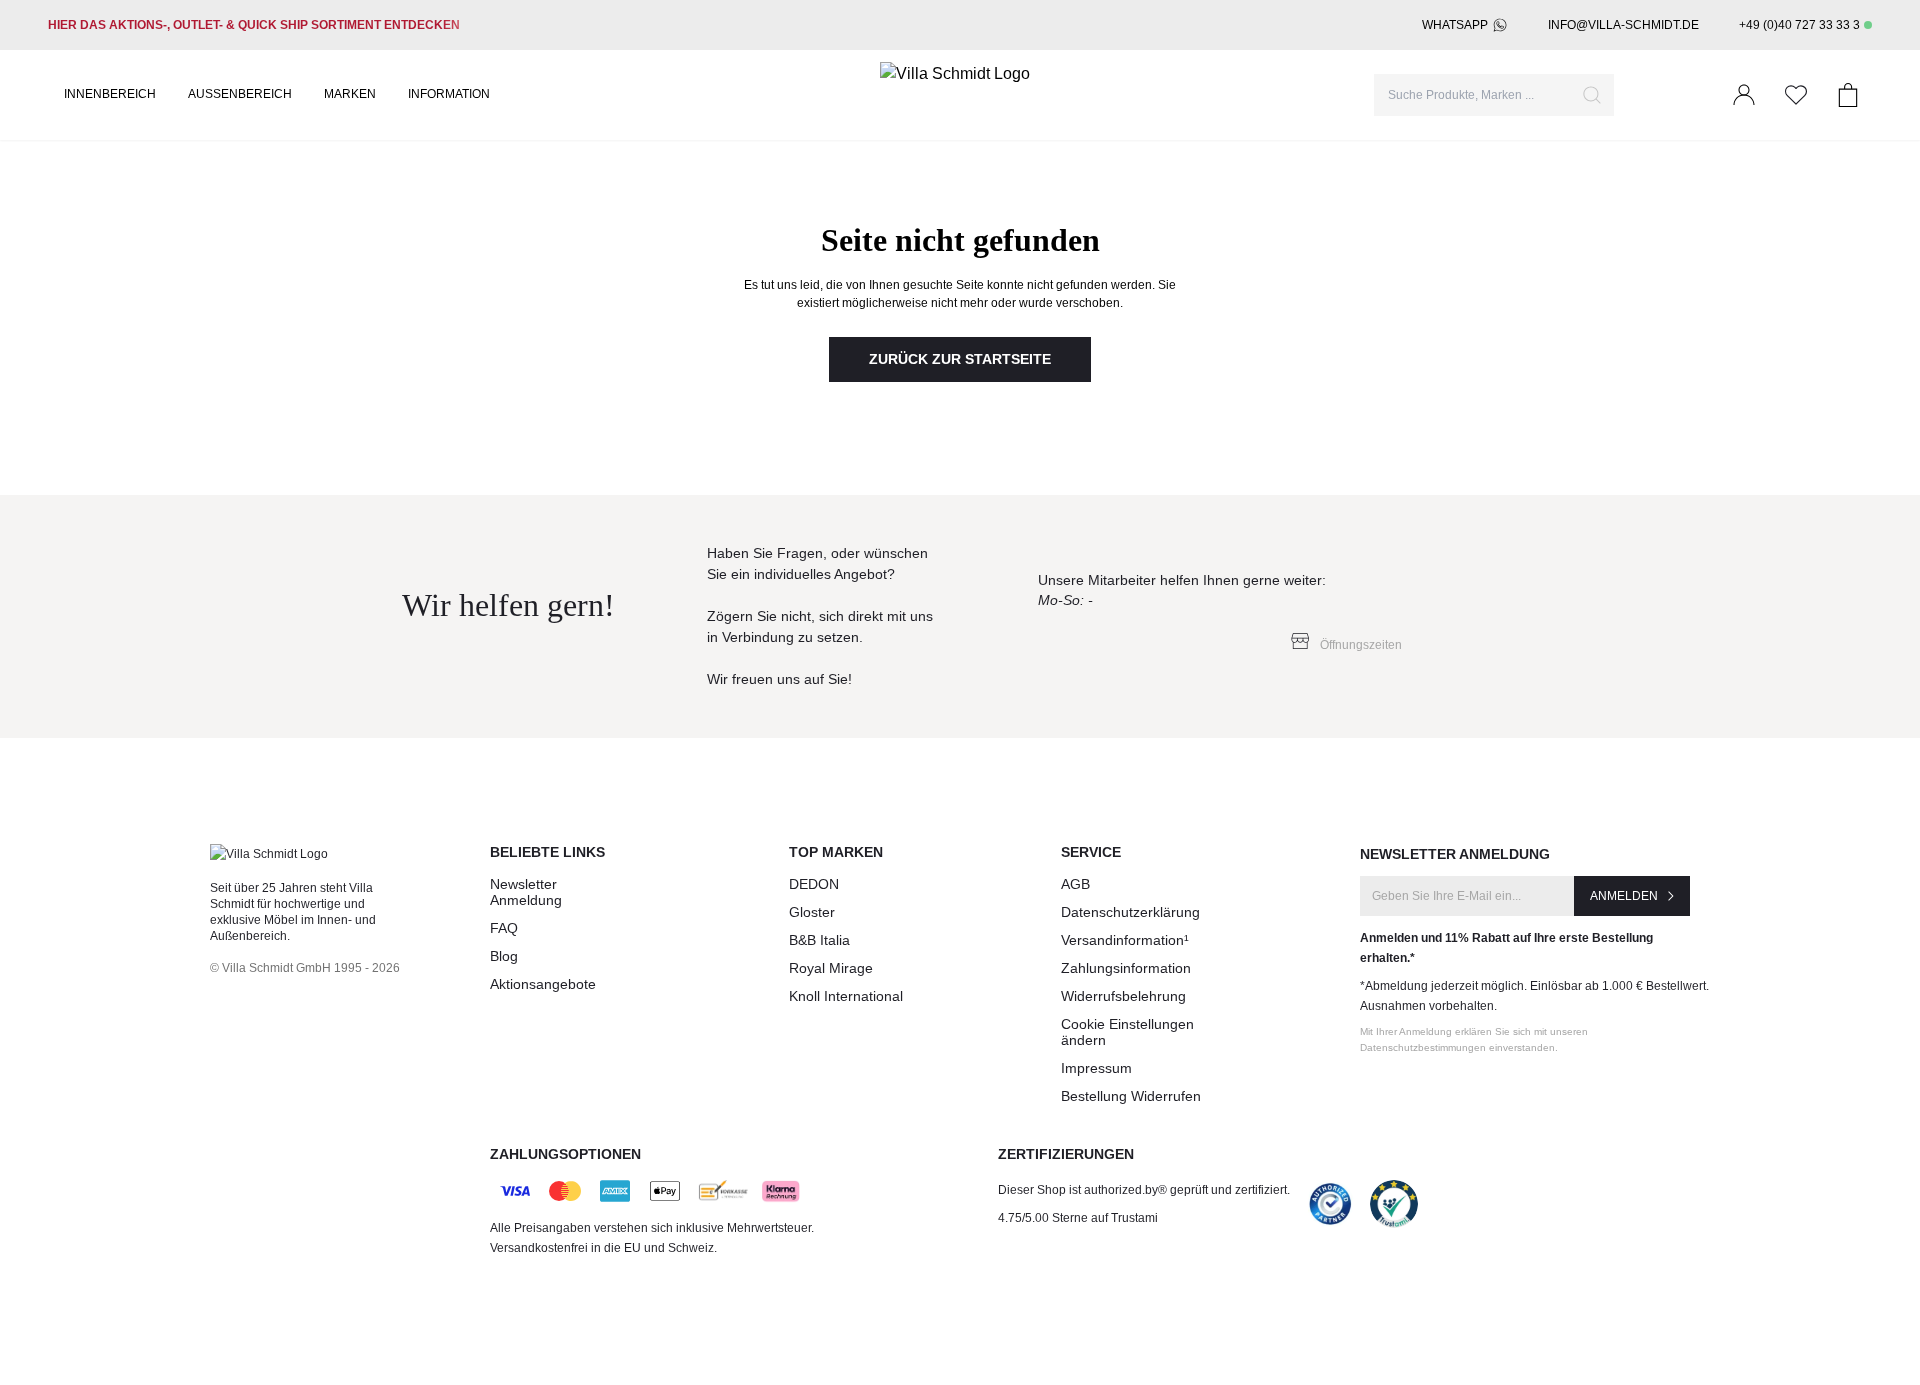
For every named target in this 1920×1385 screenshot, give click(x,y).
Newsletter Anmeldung (526, 892)
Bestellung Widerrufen (1131, 1096)
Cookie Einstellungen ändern (1127, 1032)
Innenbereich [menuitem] (110, 94)
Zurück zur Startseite (960, 359)
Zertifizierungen (1066, 1154)
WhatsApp (1455, 25)
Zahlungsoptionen (565, 1154)
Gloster (812, 912)
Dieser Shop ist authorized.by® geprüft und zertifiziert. (1144, 1190)
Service (1091, 852)
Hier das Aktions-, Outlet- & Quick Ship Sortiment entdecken (254, 25)
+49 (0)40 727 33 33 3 (1799, 25)
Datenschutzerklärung (1130, 912)
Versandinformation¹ (1125, 940)
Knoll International (846, 996)
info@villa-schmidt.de (1623, 25)
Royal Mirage (831, 968)
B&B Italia (819, 940)
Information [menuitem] (449, 94)
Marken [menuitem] (350, 94)
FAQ (504, 928)
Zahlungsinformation (1126, 968)
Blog (504, 956)
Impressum (1096, 1068)
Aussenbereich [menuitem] (240, 94)
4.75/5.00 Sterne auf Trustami (1078, 1218)
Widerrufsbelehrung (1123, 996)
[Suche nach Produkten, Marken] (1592, 95)
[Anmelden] (1744, 95)
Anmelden (1624, 896)
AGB (1075, 884)
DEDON (814, 884)
